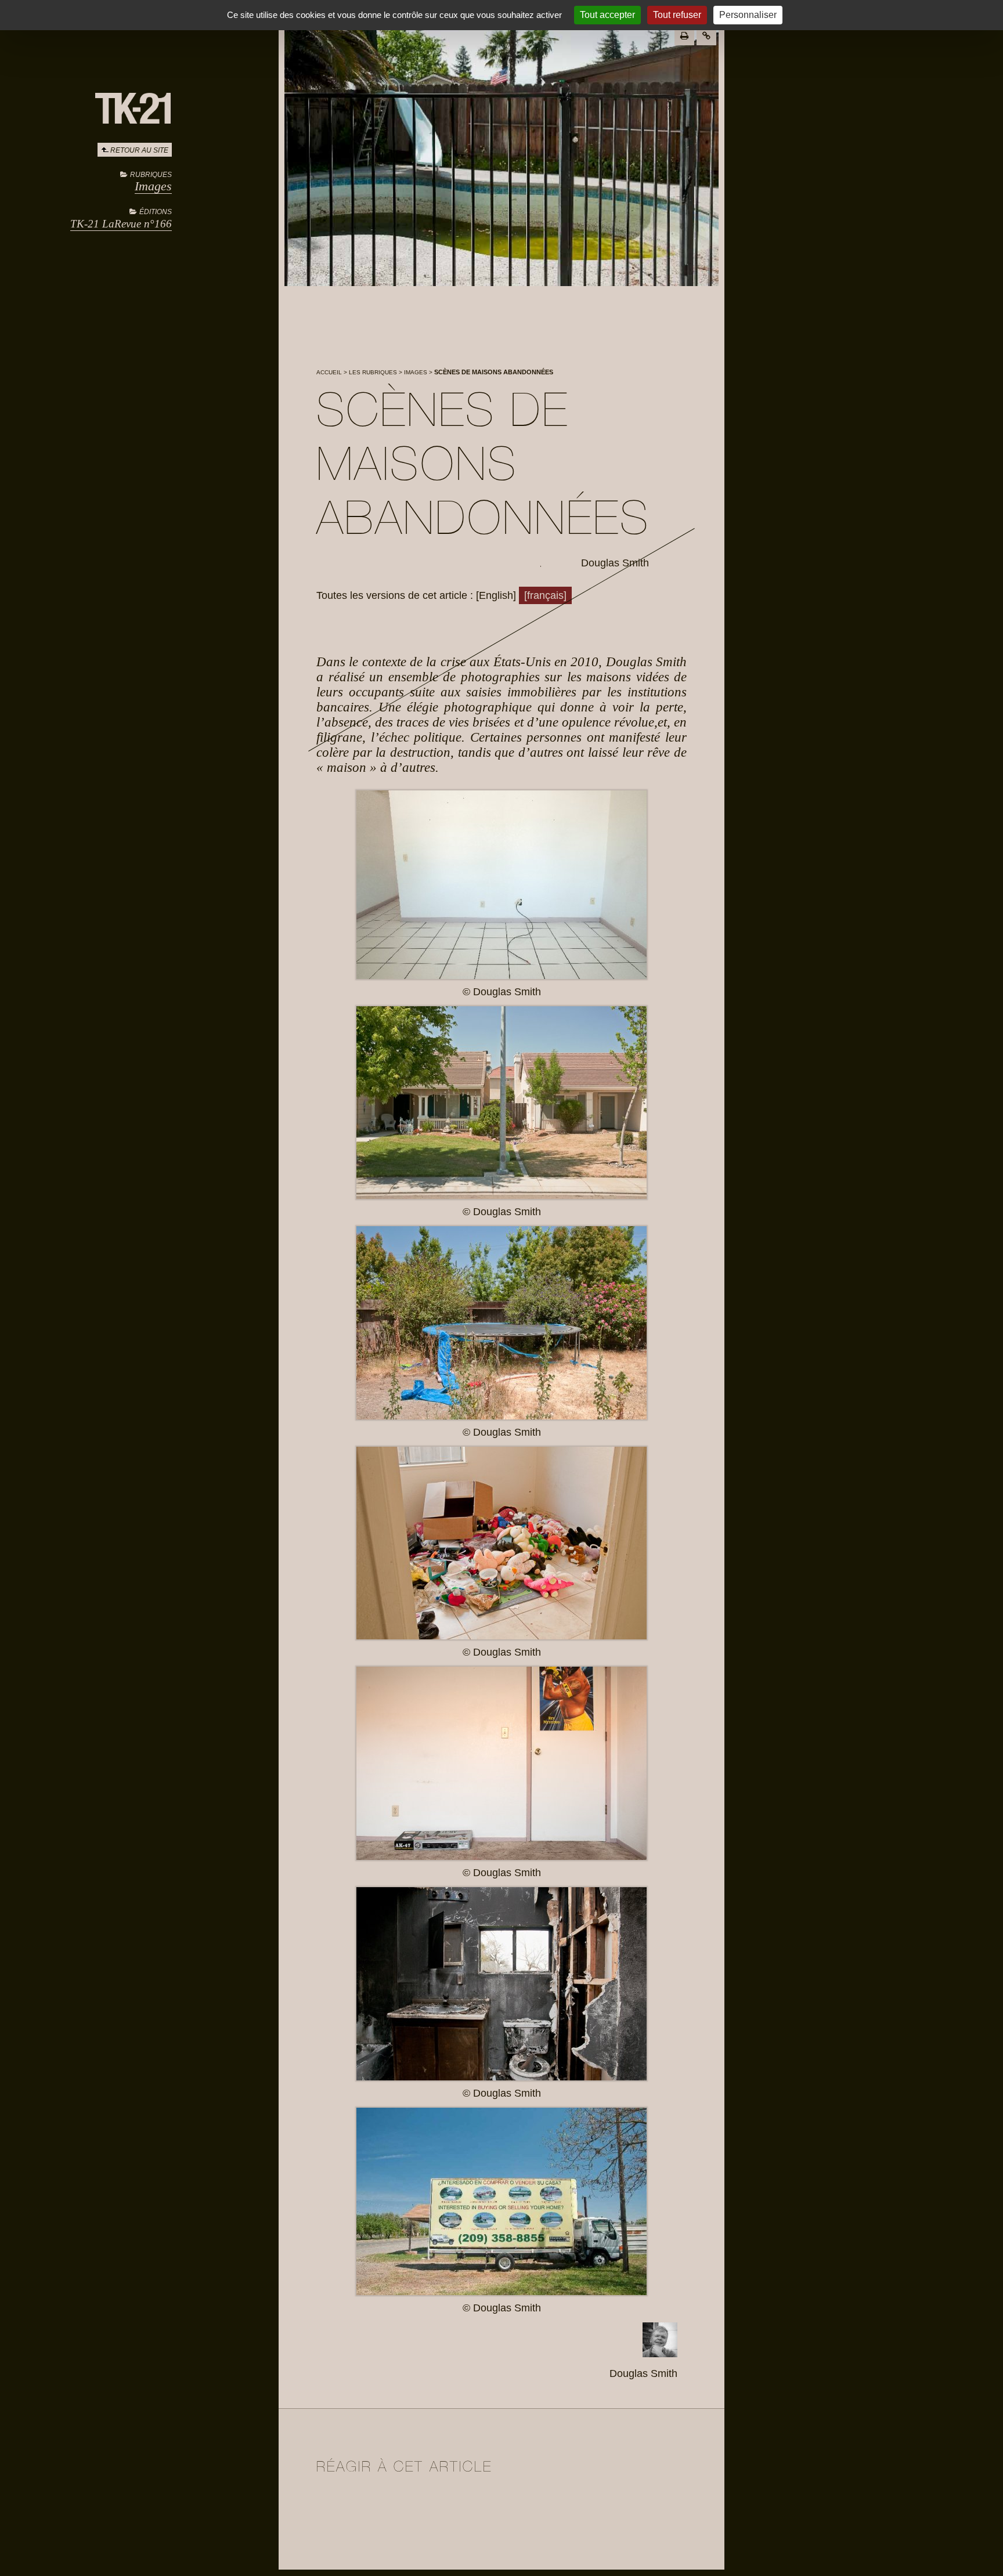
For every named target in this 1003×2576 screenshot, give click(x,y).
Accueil (329, 372)
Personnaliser (748, 15)
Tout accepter (607, 15)
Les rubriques (373, 372)
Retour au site (139, 150)
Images (153, 186)
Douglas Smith (615, 563)
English (496, 595)
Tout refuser (677, 15)
